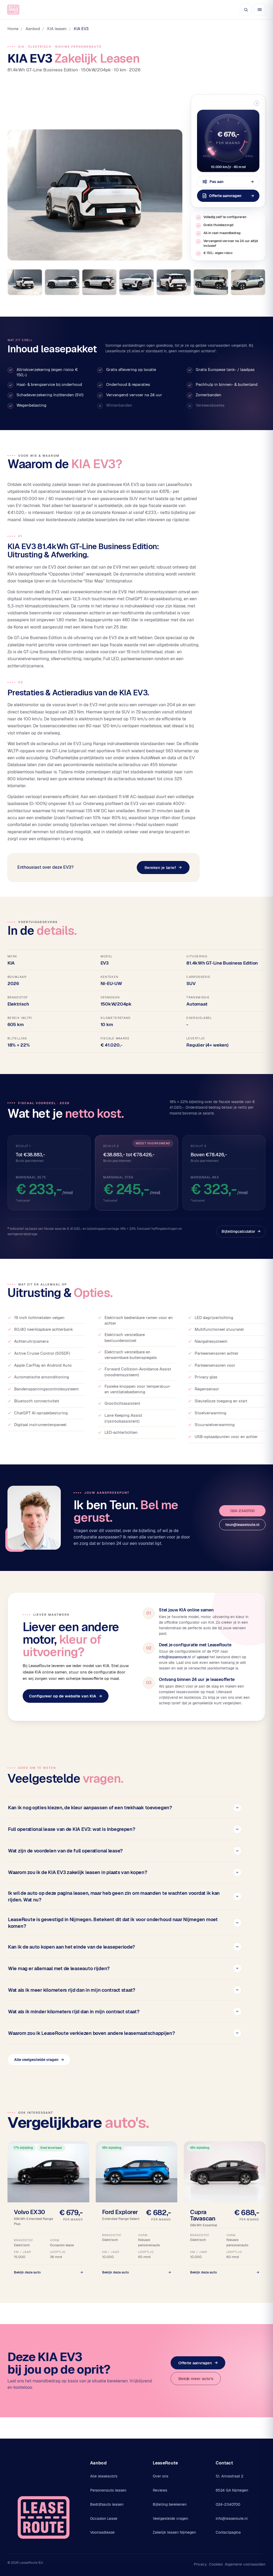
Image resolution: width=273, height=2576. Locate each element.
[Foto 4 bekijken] (136, 282)
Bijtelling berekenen (170, 2504)
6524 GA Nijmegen (232, 2490)
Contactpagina (228, 2532)
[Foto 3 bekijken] (99, 282)
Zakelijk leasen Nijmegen (174, 2532)
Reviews (160, 2490)
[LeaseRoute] (13, 10)
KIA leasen (57, 29)
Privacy (200, 2564)
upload (203, 1657)
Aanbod (33, 29)
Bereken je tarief (163, 867)
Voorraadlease (102, 2532)
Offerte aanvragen (198, 2363)
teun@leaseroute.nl (242, 1525)
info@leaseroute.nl (175, 1657)
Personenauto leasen (108, 2490)
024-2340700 (242, 1511)
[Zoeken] (246, 10)
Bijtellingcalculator (241, 1231)
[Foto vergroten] (95, 195)
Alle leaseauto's (104, 2476)
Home (13, 29)
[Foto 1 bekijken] (25, 282)
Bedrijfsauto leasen (107, 2504)
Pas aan (232, 182)
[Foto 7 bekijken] (248, 282)
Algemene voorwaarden (245, 2564)
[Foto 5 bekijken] (174, 282)
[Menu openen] (260, 10)
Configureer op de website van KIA (66, 1696)
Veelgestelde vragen (170, 2518)
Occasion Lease (104, 2518)
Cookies (216, 2564)
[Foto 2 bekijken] (62, 282)
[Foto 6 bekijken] (211, 282)
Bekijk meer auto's (196, 2379)
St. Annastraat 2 (230, 2476)
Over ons (160, 2476)
